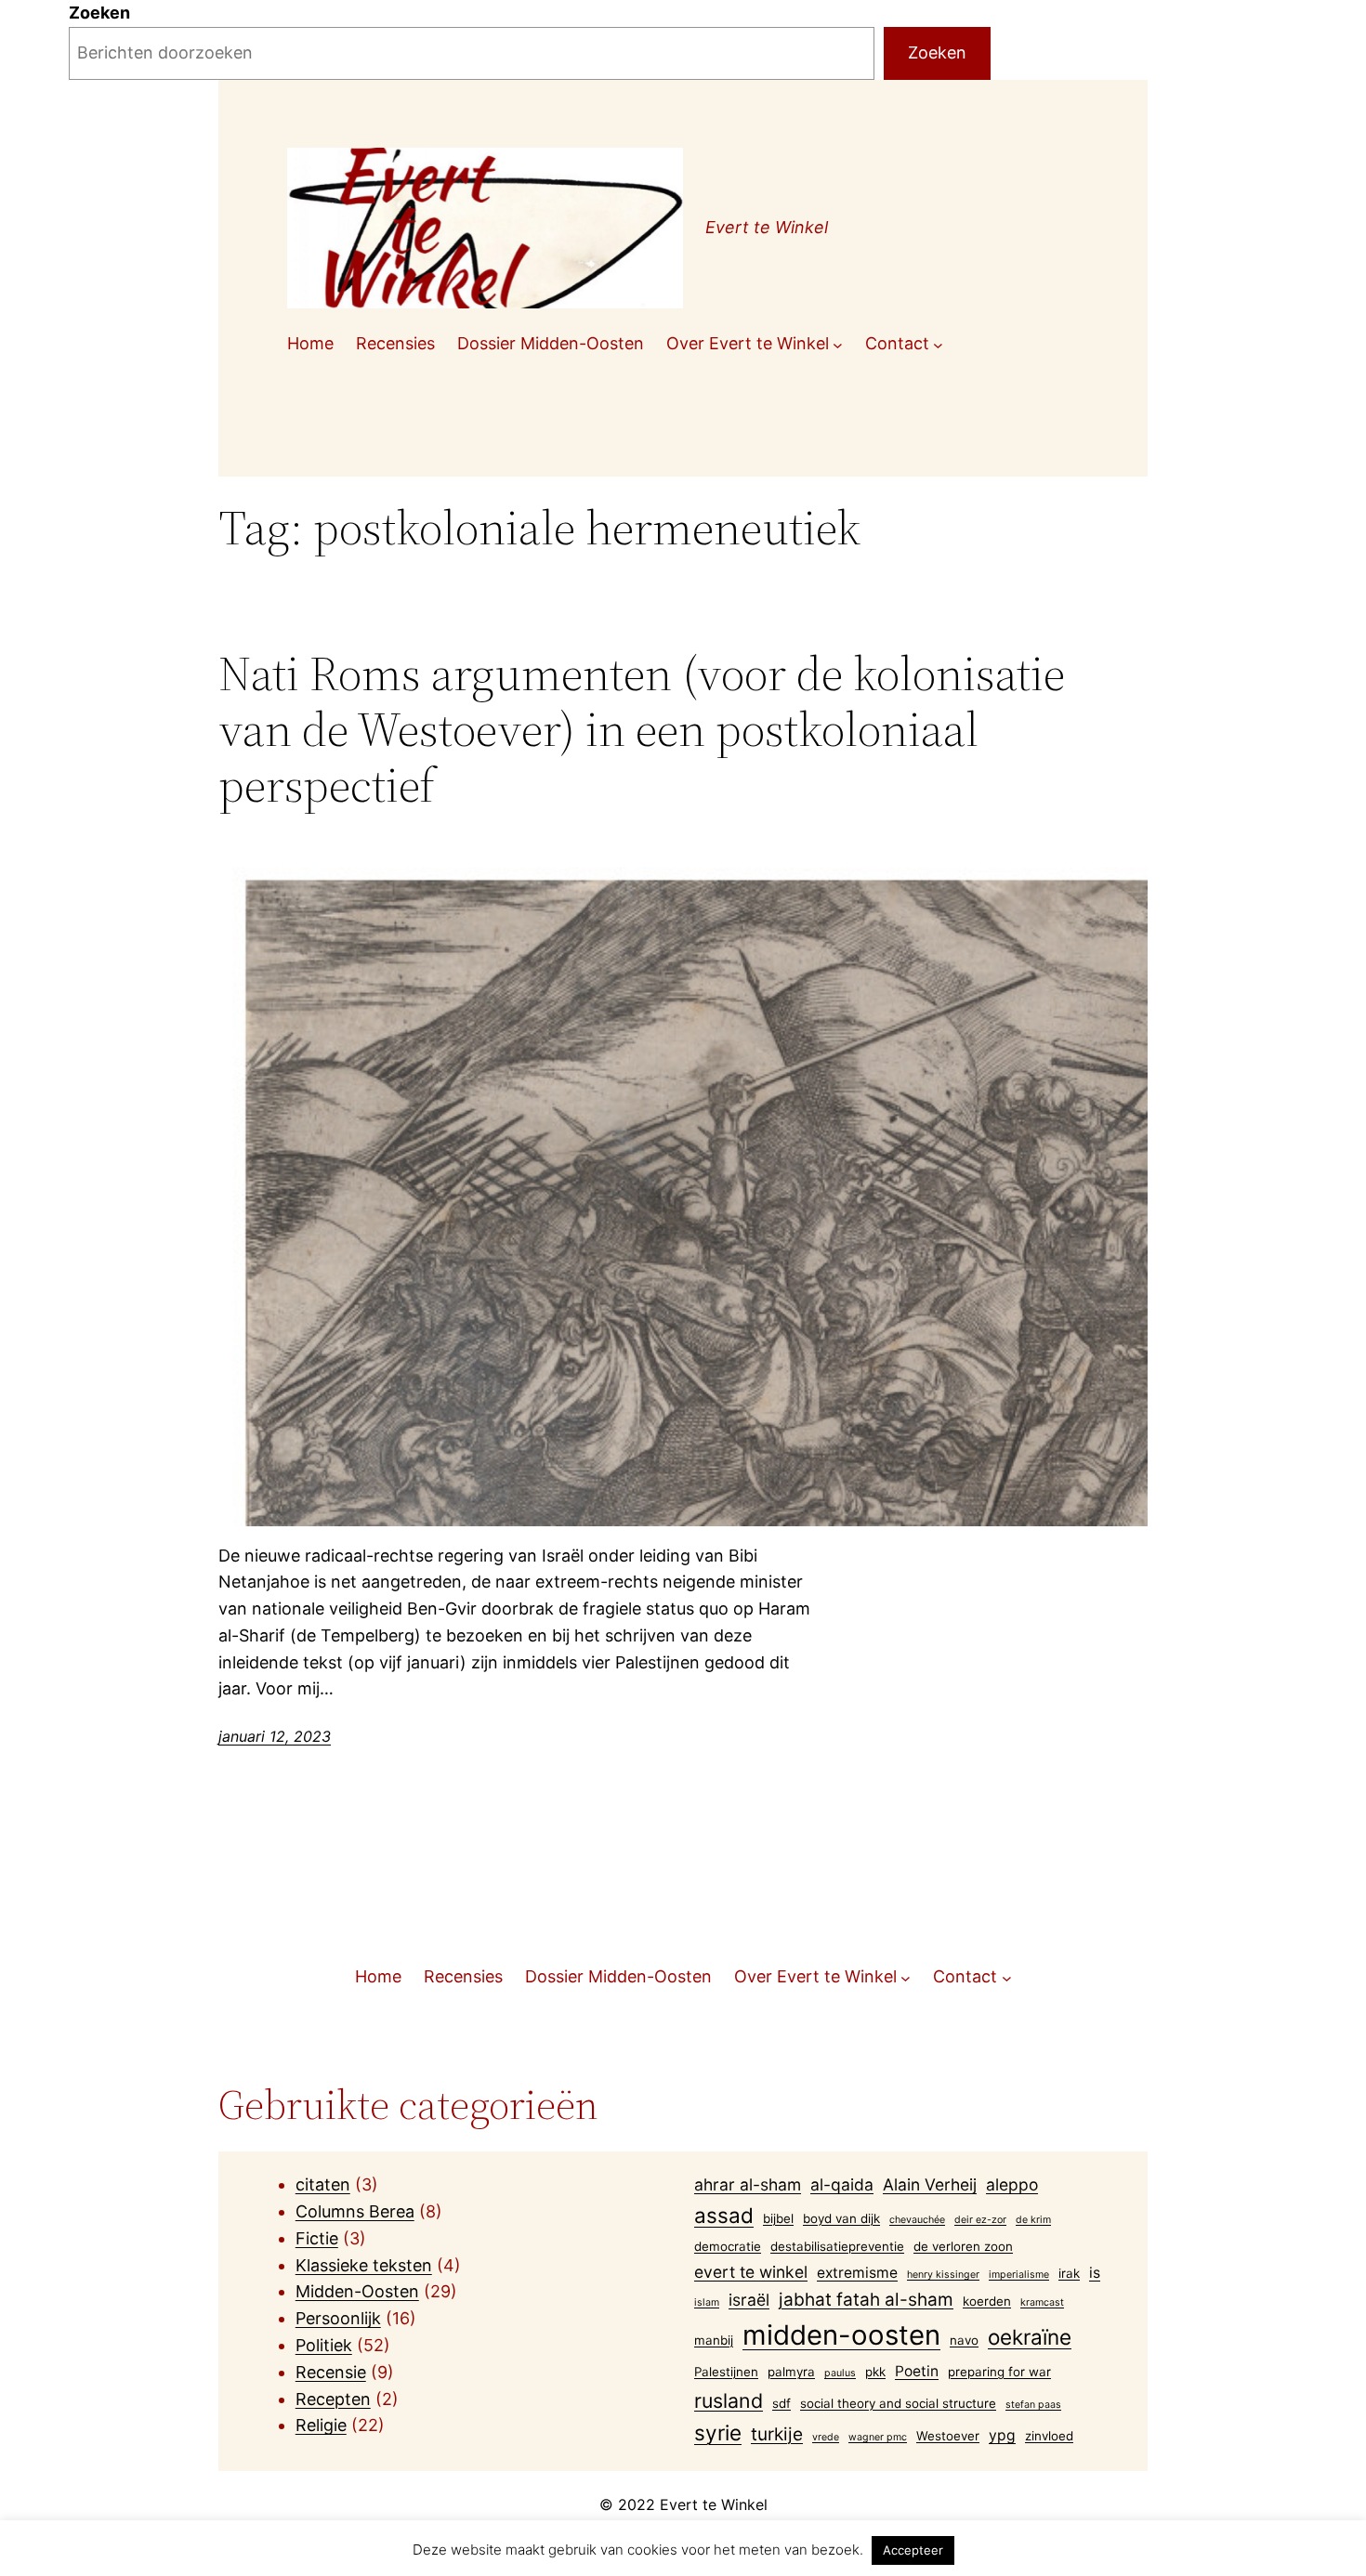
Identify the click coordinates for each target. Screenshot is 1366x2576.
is (1095, 2273)
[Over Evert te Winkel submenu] (838, 344)
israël (749, 2300)
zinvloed (1049, 2436)
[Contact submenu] (938, 344)
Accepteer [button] (913, 2550)
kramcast (1042, 2302)
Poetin (917, 2371)
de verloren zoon (963, 2246)
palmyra (791, 2372)
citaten (323, 2184)
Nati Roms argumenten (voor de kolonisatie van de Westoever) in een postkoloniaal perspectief (642, 729)
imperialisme (1019, 2275)
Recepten (333, 2399)
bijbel (778, 2218)
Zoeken (99, 13)
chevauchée (917, 2220)
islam (707, 2302)
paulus (840, 2373)
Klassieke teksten (364, 2265)
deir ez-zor (980, 2220)
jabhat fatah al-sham (866, 2300)
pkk (875, 2372)
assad (724, 2215)
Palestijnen (726, 2372)
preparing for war (999, 2372)
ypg (1002, 2435)
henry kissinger (943, 2275)
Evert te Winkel (767, 227)
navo (964, 2340)
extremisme (857, 2273)
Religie (321, 2425)
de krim (1033, 2220)
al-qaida (842, 2184)
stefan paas (1033, 2405)
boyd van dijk (841, 2218)
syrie (718, 2432)
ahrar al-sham (748, 2184)
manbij (714, 2340)
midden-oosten (841, 2335)
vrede (826, 2437)
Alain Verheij (930, 2184)
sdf (782, 2403)
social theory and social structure (898, 2403)
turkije (777, 2434)
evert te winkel (751, 2272)
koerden (987, 2301)
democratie (728, 2246)
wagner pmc (878, 2437)
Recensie (331, 2372)
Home (310, 343)
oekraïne (1030, 2337)
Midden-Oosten (357, 2291)
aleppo (1012, 2184)
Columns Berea (355, 2211)
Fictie (317, 2238)
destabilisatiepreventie (837, 2246)
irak (1069, 2273)
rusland (729, 2400)
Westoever (948, 2436)
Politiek (324, 2345)
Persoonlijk (338, 2318)
